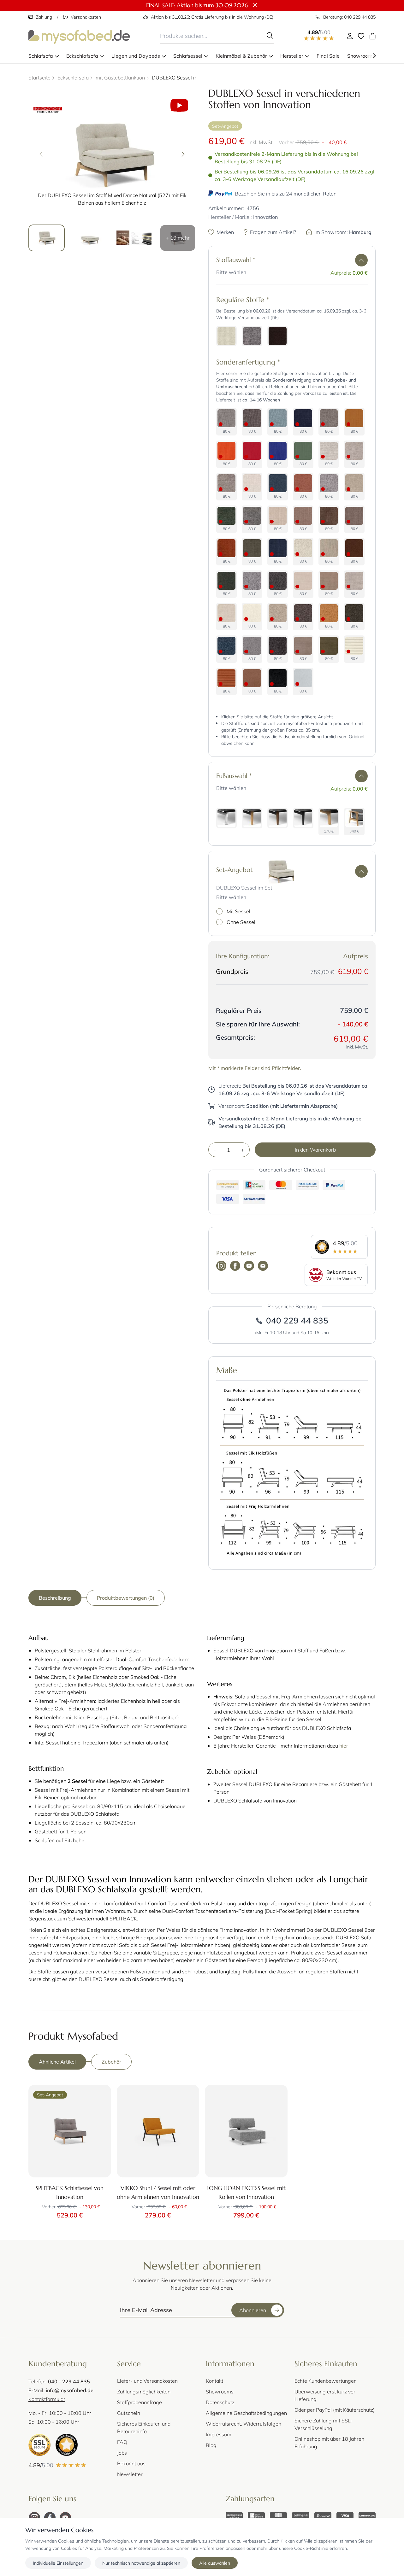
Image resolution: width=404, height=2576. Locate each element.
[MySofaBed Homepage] (79, 36)
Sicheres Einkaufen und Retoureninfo (144, 2427)
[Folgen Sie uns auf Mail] (263, 1266)
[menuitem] (44, 56)
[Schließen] (255, 5)
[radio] (226, 336)
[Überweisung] (234, 2516)
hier (344, 1746)
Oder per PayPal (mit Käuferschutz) (335, 2410)
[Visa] (345, 2516)
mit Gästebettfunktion (120, 77)
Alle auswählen (215, 2563)
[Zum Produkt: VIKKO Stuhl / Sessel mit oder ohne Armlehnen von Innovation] (158, 2131)
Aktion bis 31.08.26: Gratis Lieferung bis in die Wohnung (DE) (212, 17)
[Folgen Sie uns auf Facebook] (235, 1266)
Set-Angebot (225, 126)
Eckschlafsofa (73, 77)
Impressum (219, 2434)
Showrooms (220, 2391)
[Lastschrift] (256, 2516)
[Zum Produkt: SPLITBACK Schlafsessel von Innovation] (70, 2131)
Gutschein (129, 2413)
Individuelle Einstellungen (58, 2563)
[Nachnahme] (300, 2516)
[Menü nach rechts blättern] (374, 56)
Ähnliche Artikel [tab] (57, 2062)
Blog (211, 2445)
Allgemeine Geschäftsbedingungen (246, 2413)
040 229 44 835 (297, 1320)
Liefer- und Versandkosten (147, 2381)
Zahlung (44, 17)
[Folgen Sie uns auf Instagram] (221, 1266)
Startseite (39, 77)
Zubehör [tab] (111, 2062)
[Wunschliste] (361, 36)
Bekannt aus (131, 2463)
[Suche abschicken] (270, 36)
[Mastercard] (278, 2516)
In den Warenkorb (315, 1150)
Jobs (122, 2453)
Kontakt (214, 2381)
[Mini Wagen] (372, 36)
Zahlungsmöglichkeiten (144, 2391)
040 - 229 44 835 (69, 2381)
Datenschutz (220, 2402)
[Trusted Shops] (67, 2445)
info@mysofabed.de (70, 2390)
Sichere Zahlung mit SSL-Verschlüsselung (324, 2424)
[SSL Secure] (39, 2445)
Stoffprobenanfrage (140, 2402)
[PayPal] (323, 2516)
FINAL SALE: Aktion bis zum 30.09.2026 (197, 5)
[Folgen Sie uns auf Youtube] (249, 1266)
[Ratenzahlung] (367, 2516)
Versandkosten (86, 17)
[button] (361, 260)
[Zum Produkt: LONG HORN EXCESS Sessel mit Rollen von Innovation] (246, 2131)
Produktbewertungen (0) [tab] (126, 1598)
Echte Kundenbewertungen (326, 2381)
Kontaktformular (47, 2399)
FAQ (122, 2442)
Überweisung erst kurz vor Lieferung (325, 2395)
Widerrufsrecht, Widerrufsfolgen (244, 2424)
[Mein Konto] (350, 36)
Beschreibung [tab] (55, 1598)
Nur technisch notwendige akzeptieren (141, 2563)
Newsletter (130, 2474)
